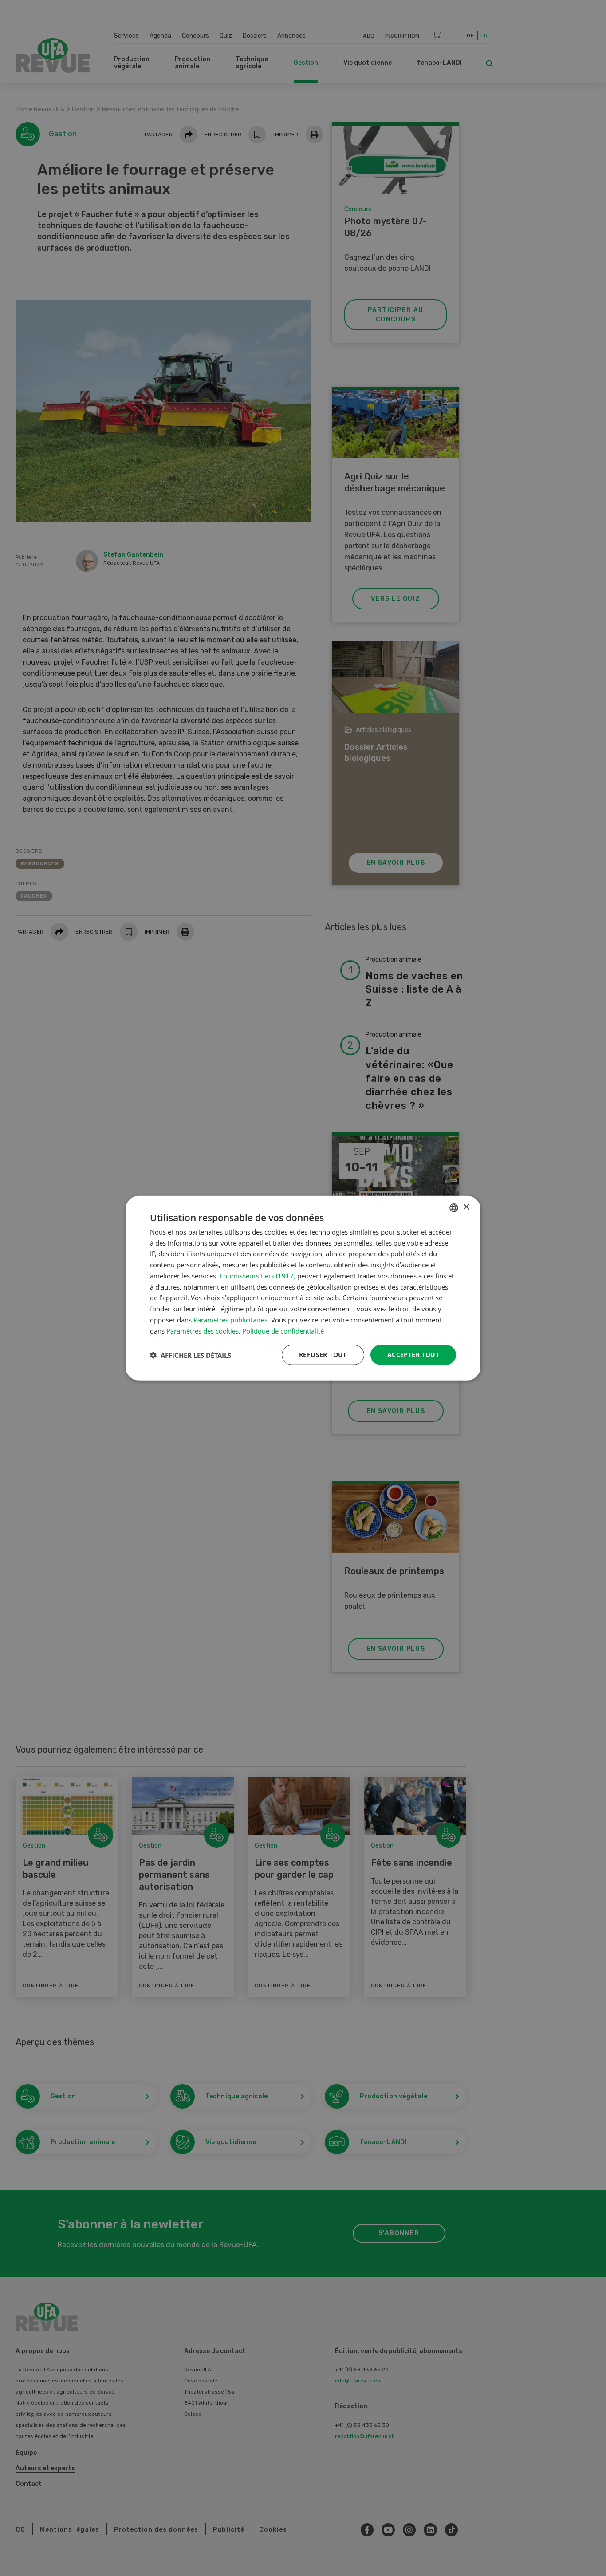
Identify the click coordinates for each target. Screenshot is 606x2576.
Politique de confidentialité (283, 1330)
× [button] (466, 1207)
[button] (191, 1355)
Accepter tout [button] (413, 1355)
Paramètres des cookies (203, 1330)
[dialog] (303, 1288)
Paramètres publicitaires (230, 1320)
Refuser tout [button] (323, 1355)
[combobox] (454, 1207)
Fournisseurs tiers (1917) (258, 1276)
